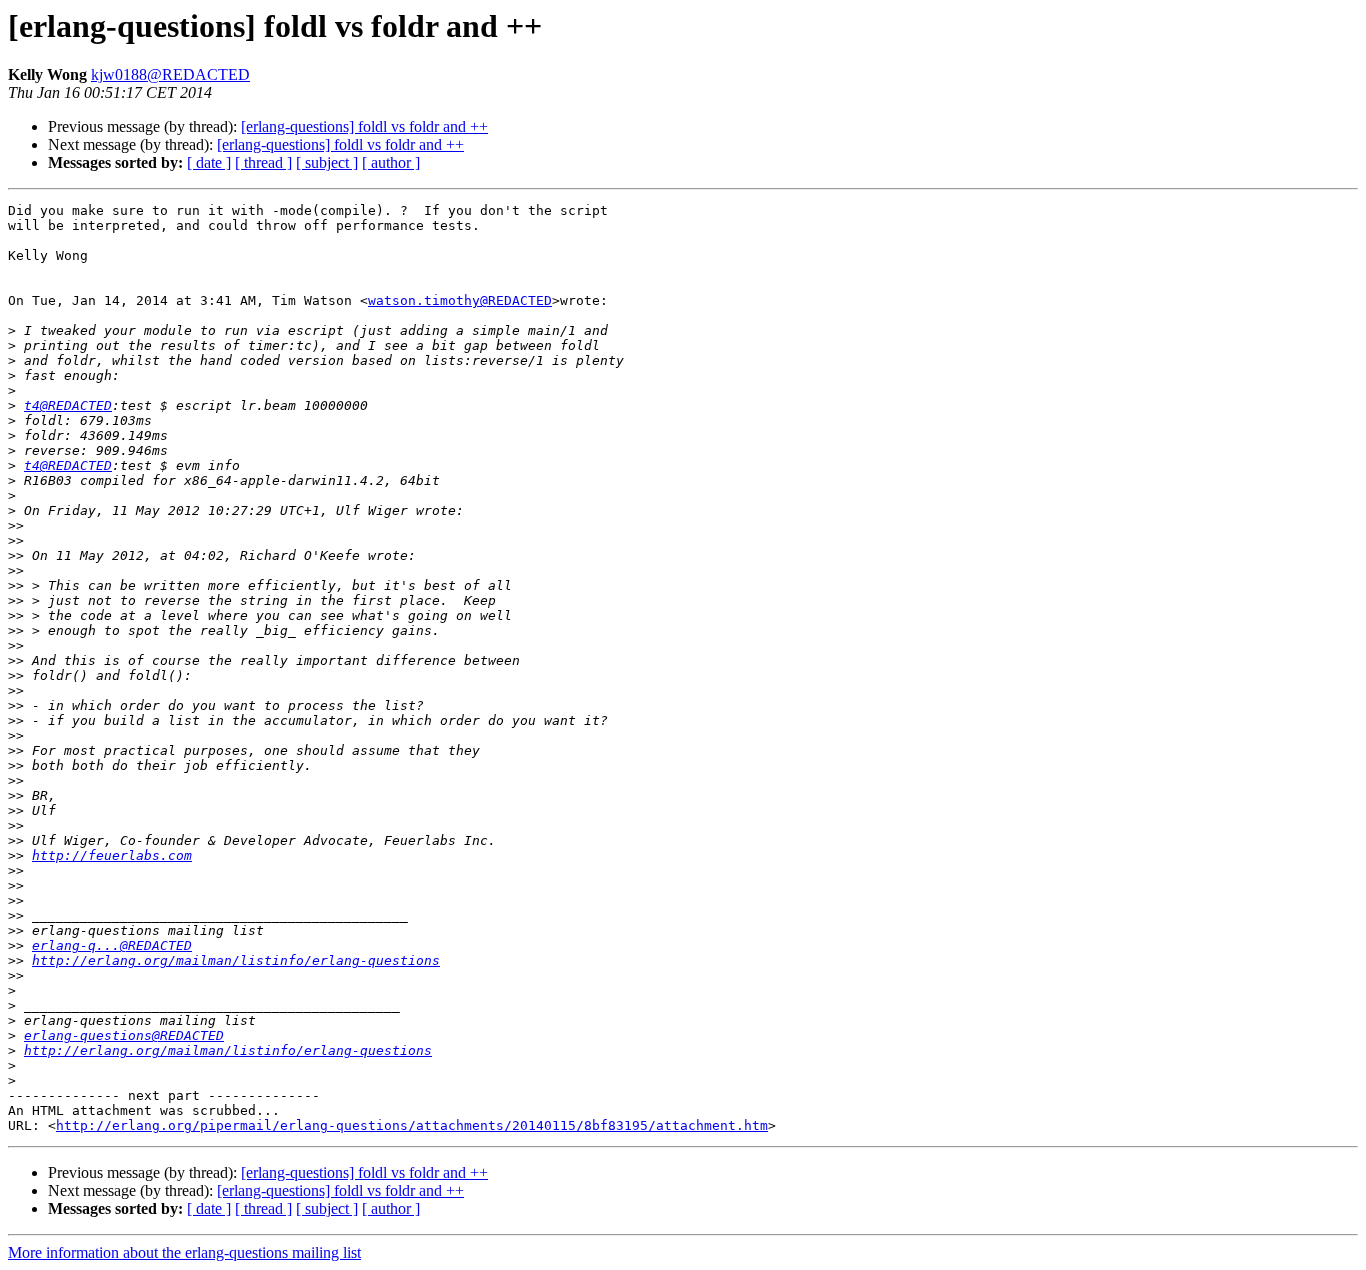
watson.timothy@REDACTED (460, 300)
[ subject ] (327, 162)
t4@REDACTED (68, 405)
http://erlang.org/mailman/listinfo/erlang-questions (236, 960)
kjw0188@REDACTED (170, 74)
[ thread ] (263, 162)
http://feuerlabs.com (112, 855)
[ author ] (391, 162)
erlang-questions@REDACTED (124, 1035)
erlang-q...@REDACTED (112, 945)
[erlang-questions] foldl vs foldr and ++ (364, 126)
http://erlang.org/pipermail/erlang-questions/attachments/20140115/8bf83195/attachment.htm (412, 1125)
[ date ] (209, 162)
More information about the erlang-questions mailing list (184, 1252)
